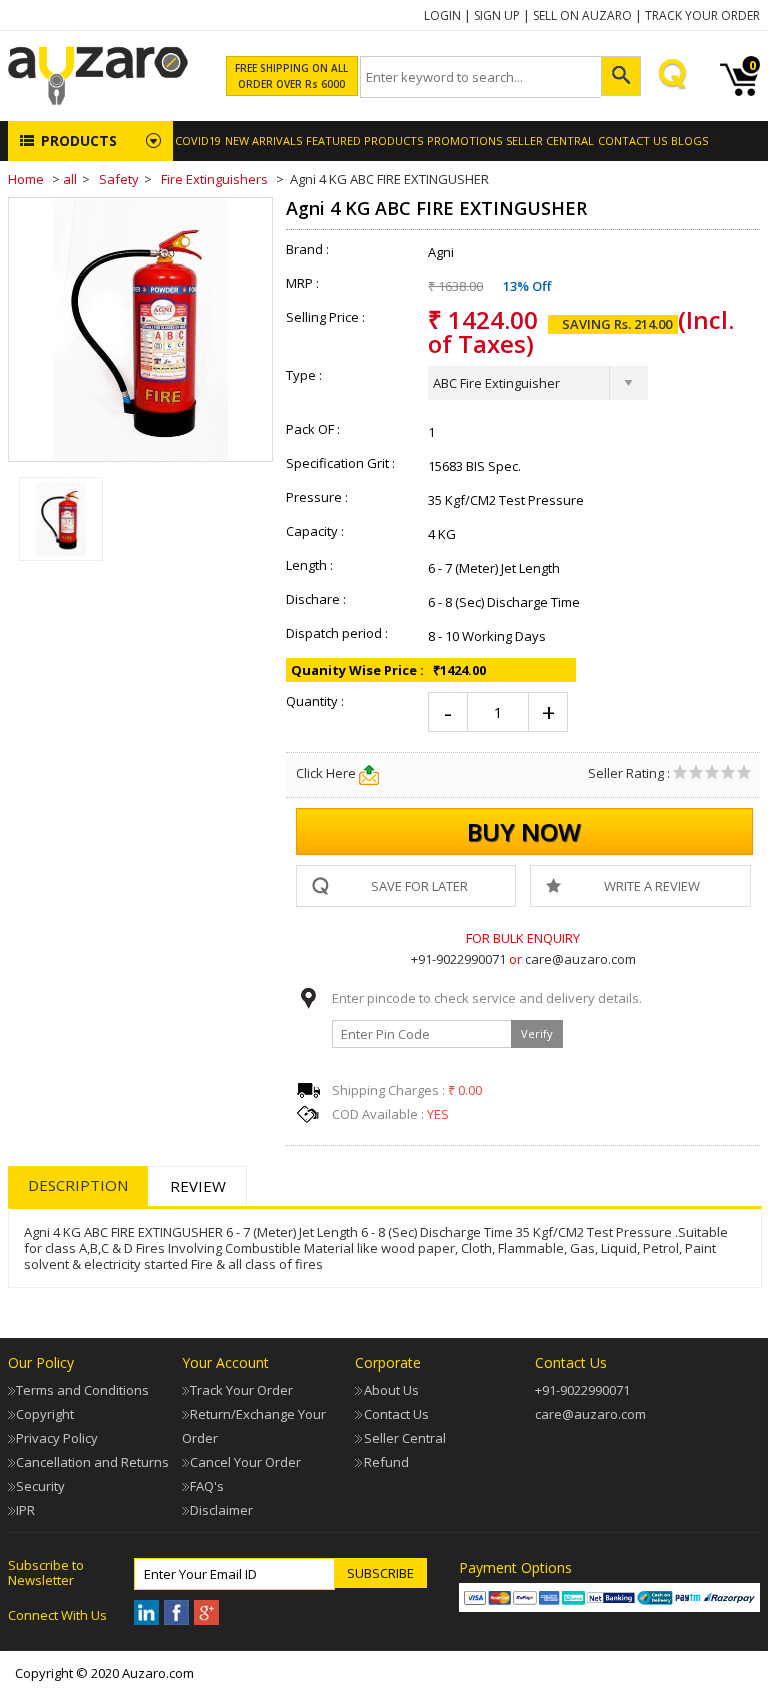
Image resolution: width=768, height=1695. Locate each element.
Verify (537, 1033)
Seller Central (405, 1438)
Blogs (689, 140)
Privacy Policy (57, 1438)
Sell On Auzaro (582, 15)
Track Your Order (702, 15)
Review (198, 1186)
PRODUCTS (79, 140)
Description (78, 1185)
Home (26, 179)
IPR (25, 1510)
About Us (391, 1390)
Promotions (464, 140)
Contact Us (632, 140)
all (70, 179)
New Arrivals (263, 140)
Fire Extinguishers (214, 179)
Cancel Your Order (245, 1462)
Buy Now (524, 831)
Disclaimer (221, 1510)
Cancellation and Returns (92, 1462)
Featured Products (364, 140)
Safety (119, 179)
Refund (386, 1462)
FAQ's (207, 1486)
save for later (419, 886)
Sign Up (497, 15)
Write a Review (652, 886)
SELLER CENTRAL (550, 140)
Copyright (45, 1414)
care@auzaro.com (580, 959)
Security (40, 1486)
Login (442, 15)
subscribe (380, 1573)
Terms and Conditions (82, 1390)
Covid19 (198, 140)
